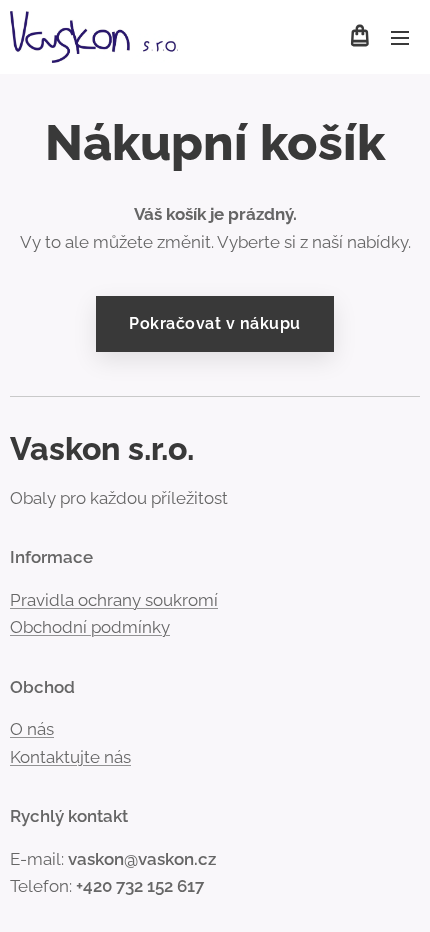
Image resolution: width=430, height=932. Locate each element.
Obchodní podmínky (90, 627)
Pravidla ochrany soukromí (114, 600)
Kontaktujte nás (70, 757)
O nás (32, 729)
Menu (400, 37)
